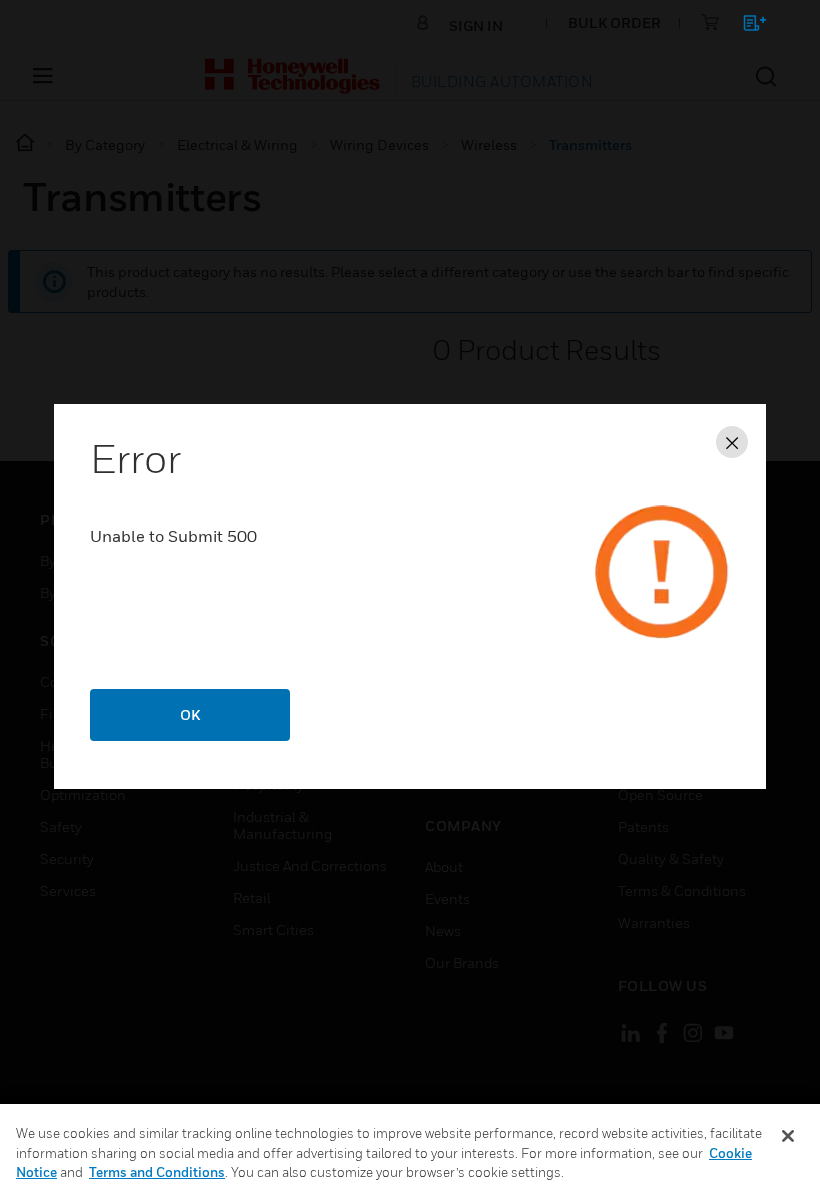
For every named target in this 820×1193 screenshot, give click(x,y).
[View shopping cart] (745, 26)
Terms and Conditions (157, 1172)
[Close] (788, 1136)
